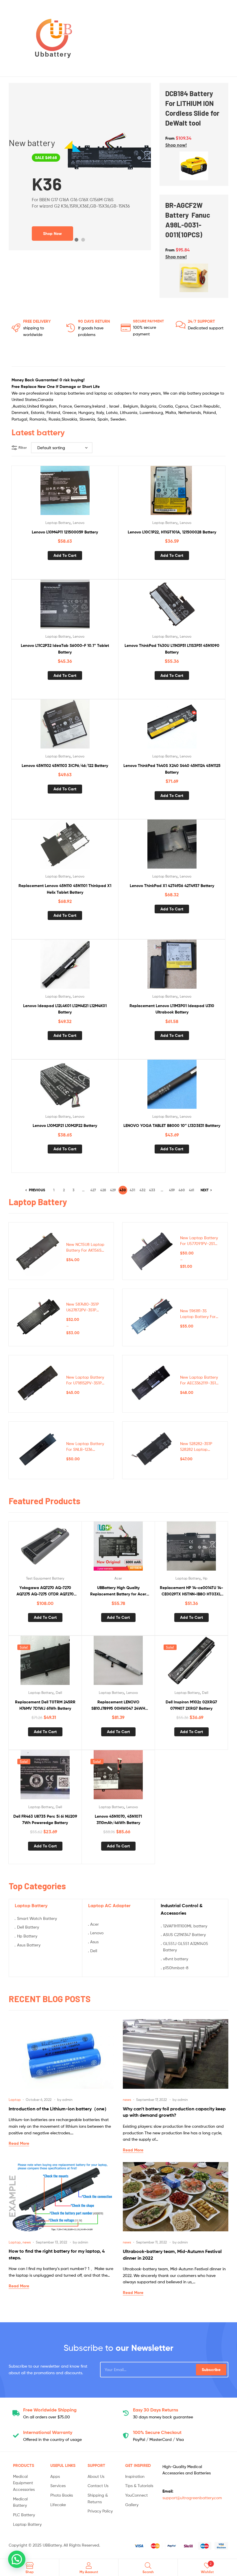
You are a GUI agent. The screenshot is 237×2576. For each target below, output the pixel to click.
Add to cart (65, 555)
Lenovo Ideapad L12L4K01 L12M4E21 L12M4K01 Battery (65, 1009)
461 (192, 1190)
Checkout (157, 2432)
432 (142, 1190)
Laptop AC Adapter (109, 1905)
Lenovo (79, 523)
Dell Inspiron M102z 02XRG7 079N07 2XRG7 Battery (191, 1705)
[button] (176, 145)
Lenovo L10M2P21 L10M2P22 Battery (65, 1125)
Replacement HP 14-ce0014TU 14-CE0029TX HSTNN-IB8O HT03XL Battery (191, 1591)
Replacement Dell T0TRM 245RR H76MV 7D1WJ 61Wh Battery (45, 1705)
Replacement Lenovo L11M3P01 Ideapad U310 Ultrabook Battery (172, 1009)
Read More (19, 2143)
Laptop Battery (58, 523)
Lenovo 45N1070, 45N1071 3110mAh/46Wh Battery (118, 1820)
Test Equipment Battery (45, 1578)
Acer (118, 1578)
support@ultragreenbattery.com (192, 2498)
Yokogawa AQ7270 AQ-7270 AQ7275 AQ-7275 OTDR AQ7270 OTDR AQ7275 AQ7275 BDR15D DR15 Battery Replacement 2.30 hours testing (45, 1591)
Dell (59, 1693)
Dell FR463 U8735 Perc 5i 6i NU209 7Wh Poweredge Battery (45, 1820)
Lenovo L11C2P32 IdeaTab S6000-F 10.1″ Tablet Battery (65, 649)
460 (182, 1190)
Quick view (79, 493)
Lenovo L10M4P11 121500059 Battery (65, 532)
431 (133, 1190)
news (127, 2100)
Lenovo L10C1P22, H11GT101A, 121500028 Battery (172, 532)
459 (172, 1190)
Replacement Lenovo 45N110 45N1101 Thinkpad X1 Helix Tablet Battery (65, 889)
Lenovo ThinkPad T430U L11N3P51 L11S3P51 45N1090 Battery (172, 649)
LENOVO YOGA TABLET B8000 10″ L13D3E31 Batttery (172, 1125)
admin (67, 2100)
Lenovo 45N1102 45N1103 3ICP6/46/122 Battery (65, 766)
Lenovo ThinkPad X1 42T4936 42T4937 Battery (172, 886)
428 (103, 1190)
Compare (65, 493)
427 (93, 1190)
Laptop (15, 2100)
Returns (155, 2410)
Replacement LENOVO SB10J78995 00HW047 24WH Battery (118, 1706)
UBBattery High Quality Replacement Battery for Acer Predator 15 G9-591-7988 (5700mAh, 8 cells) (118, 1591)
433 (152, 1190)
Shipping (50, 2410)
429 (113, 1190)
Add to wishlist (51, 493)
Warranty (48, 2432)
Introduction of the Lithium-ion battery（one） (59, 2109)
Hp (205, 1578)
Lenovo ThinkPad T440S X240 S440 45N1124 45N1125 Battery (172, 769)
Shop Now (52, 239)
